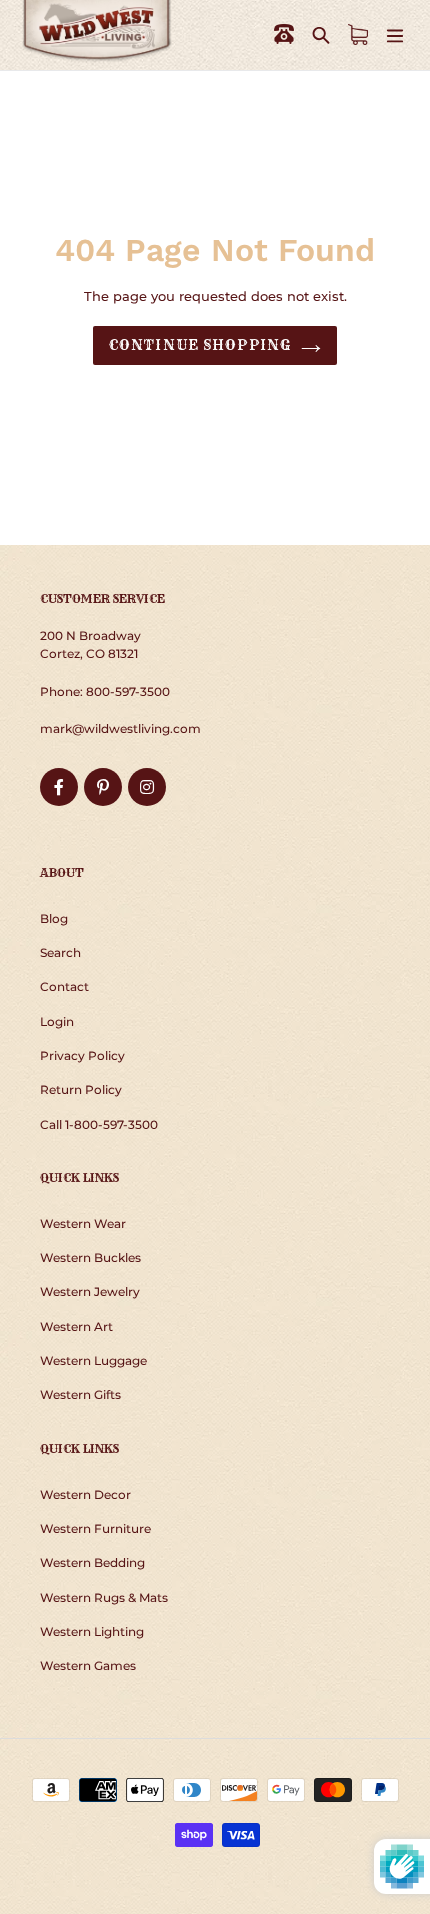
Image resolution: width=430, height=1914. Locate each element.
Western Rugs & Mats (104, 1597)
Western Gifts (80, 1394)
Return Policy (81, 1089)
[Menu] (395, 34)
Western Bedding (92, 1562)
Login (57, 1021)
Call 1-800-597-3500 (99, 1124)
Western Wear (83, 1223)
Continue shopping (200, 345)
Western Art (76, 1326)
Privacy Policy (82, 1055)
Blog (54, 918)
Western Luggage (93, 1360)
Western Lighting (92, 1631)
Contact (64, 986)
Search (60, 952)
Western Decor (85, 1494)
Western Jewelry (90, 1291)
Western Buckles (90, 1257)
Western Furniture (95, 1528)
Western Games (88, 1665)
